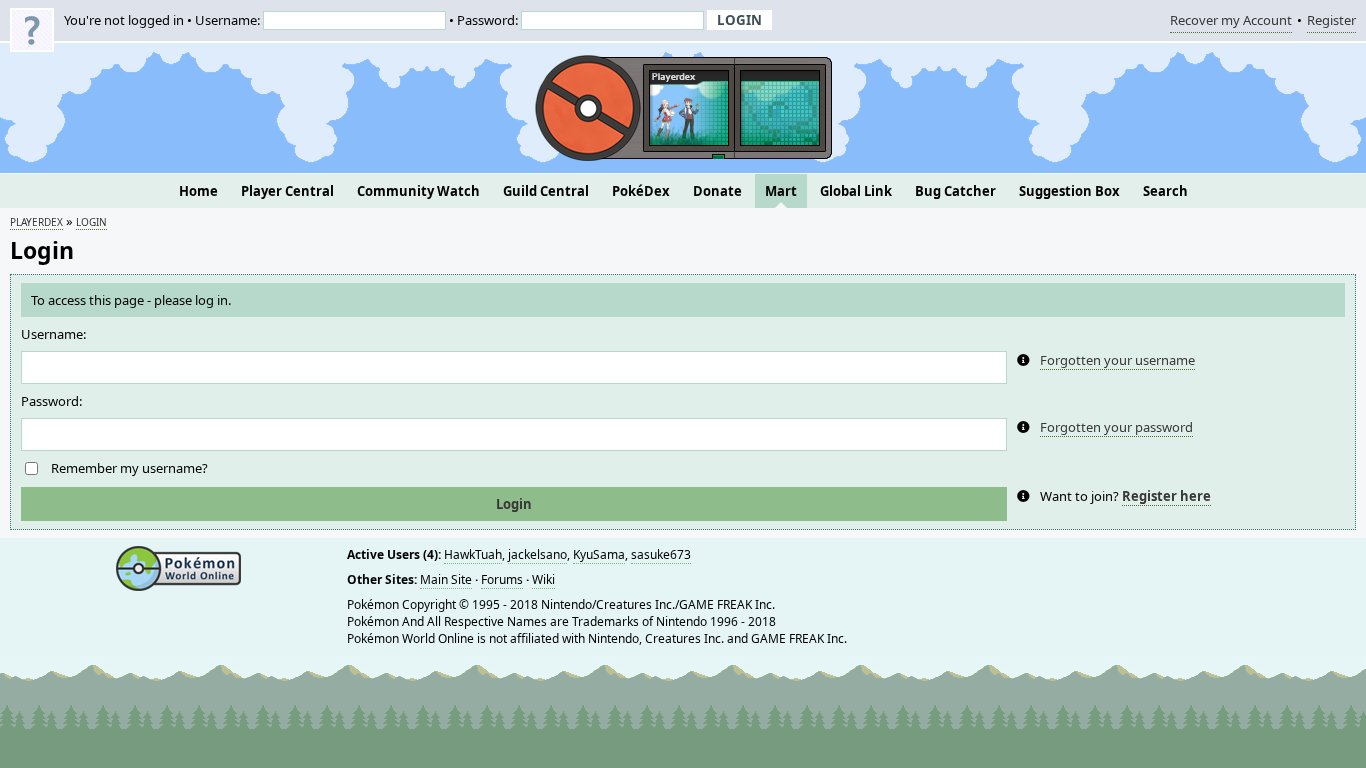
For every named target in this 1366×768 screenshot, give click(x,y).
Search (1165, 191)
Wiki (543, 579)
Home (198, 191)
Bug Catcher (955, 191)
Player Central (287, 191)
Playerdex (36, 222)
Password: (51, 401)
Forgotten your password (1116, 427)
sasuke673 (661, 554)
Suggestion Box (1069, 191)
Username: (53, 334)
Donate (717, 191)
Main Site (446, 579)
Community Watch (418, 191)
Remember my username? (129, 468)
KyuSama (599, 554)
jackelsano (537, 554)
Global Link (856, 191)
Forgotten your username (1117, 360)
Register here (1166, 496)
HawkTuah (473, 554)
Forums (502, 579)
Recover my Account (1231, 22)
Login (91, 222)
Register (1331, 22)
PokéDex (641, 191)
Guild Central (546, 191)
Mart (781, 191)
